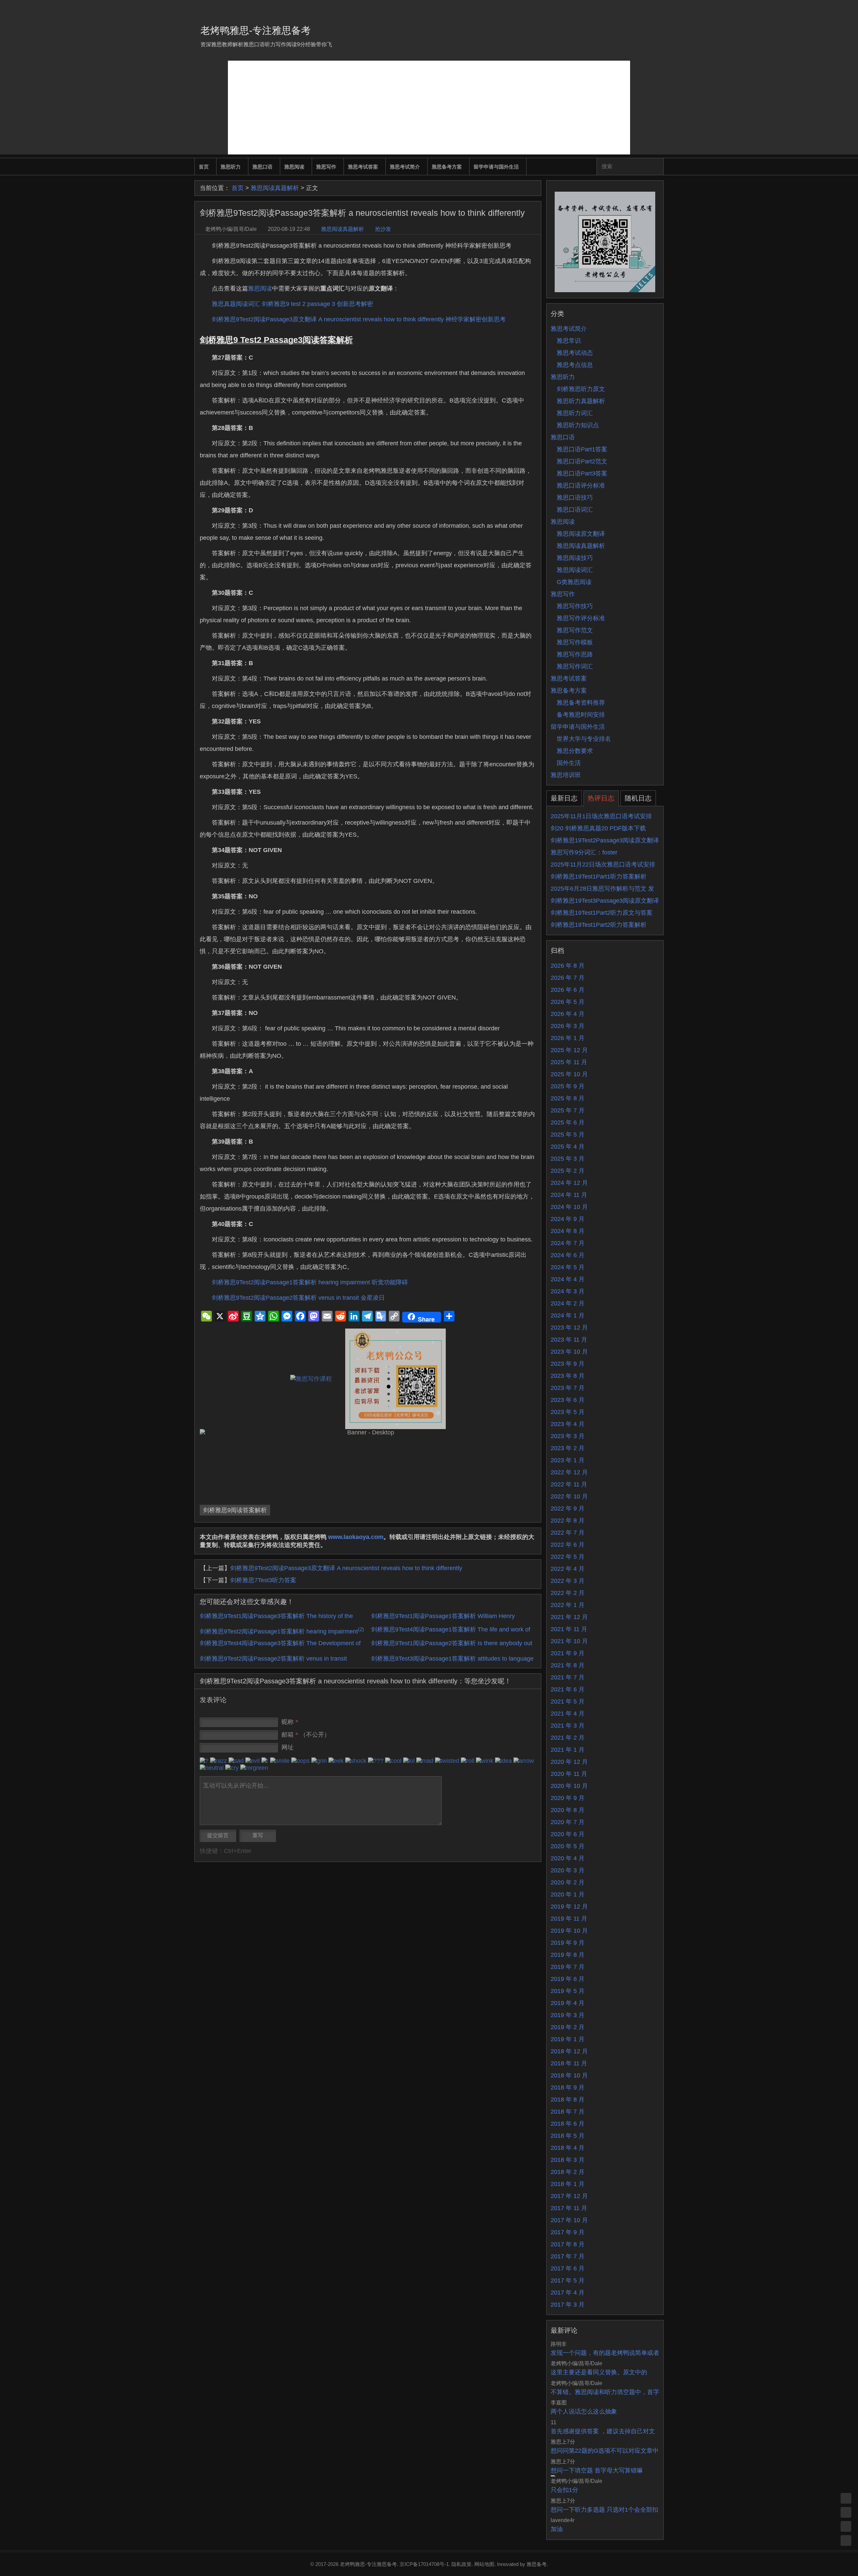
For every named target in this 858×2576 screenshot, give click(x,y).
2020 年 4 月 (568, 1858)
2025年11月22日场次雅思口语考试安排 (603, 864)
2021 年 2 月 (568, 1738)
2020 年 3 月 (568, 1870)
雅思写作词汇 (575, 666)
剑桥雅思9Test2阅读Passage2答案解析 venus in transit (273, 1659)
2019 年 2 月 (568, 2027)
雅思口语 (262, 167)
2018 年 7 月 (568, 2112)
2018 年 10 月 (569, 2075)
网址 (288, 1747)
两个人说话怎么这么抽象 (584, 2411)
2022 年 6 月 (568, 1545)
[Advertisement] (429, 108)
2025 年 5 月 (568, 1135)
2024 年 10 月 (569, 1207)
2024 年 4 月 (568, 1279)
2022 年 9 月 (568, 1508)
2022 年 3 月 (568, 1581)
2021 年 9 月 (568, 1653)
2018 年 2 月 (568, 2172)
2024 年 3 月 (568, 1291)
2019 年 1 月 (568, 2039)
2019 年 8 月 (568, 1955)
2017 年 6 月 (568, 2268)
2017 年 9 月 (568, 2232)
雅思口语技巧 (575, 498)
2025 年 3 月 (568, 1159)
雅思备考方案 (447, 167)
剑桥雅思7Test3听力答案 (263, 1580)
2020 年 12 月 (569, 1762)
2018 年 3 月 (568, 2160)
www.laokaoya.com (356, 1537)
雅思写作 (326, 167)
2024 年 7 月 (568, 1243)
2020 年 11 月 (569, 1774)
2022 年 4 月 (568, 1569)
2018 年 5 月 (568, 2136)
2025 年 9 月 (568, 1086)
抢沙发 (383, 229)
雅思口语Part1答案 (582, 449)
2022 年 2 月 (568, 1593)
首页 (204, 167)
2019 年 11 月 (569, 1919)
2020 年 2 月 (568, 1882)
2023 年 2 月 (568, 1448)
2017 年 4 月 (568, 2293)
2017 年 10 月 (569, 2220)
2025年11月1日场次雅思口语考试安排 (601, 816)
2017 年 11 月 (569, 2208)
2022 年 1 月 (568, 1605)
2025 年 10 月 (569, 1074)
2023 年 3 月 (568, 1436)
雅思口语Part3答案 (582, 473)
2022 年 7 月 (568, 1533)
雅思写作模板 (575, 642)
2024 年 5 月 (568, 1267)
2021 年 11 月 (569, 1629)
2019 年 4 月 (568, 2003)
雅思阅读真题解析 (275, 188)
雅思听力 (231, 167)
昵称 (290, 1722)
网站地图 (484, 2564)
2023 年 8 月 (568, 1376)
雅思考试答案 (363, 167)
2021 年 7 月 (568, 1677)
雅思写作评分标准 (581, 618)
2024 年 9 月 (568, 1219)
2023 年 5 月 (568, 1412)
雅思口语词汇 (575, 510)
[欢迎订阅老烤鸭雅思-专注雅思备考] (659, 8)
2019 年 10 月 (569, 1931)
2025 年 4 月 (568, 1147)
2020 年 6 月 (568, 1834)
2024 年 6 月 (568, 1255)
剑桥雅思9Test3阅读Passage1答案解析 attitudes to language (452, 1659)
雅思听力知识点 (578, 425)
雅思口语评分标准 (581, 486)
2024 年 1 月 (568, 1315)
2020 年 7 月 (568, 1822)
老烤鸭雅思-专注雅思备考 (256, 30)
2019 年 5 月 (568, 1991)
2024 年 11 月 (569, 1195)
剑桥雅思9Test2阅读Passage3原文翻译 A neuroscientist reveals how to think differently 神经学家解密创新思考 (359, 319)
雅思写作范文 (575, 630)
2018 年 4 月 (568, 2148)
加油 (557, 2529)
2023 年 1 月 (568, 1460)
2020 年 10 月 (569, 1786)
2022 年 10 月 (569, 1496)
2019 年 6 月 (568, 1979)
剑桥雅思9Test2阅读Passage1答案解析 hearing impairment (282, 1631)
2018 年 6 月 (568, 2124)
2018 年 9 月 (568, 2087)
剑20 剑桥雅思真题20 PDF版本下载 (598, 828)
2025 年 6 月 (568, 1122)
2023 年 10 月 (569, 1352)
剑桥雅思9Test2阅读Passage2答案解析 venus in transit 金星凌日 (298, 1298)
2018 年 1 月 (568, 2184)
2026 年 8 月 (568, 966)
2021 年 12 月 (569, 1617)
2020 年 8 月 (568, 1810)
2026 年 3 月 (568, 1026)
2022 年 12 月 (569, 1472)
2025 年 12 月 (569, 1050)
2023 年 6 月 (568, 1400)
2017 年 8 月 (568, 2244)
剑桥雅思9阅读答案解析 (235, 1510)
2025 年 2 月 (568, 1171)
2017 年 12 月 (569, 2196)
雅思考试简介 (405, 167)
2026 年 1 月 (568, 1038)
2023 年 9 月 (568, 1364)
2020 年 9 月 (568, 1798)
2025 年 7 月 (568, 1110)
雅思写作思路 (575, 654)
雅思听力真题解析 (581, 401)
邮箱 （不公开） (306, 1735)
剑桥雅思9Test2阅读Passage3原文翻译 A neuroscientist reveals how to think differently (346, 1568)
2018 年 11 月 (569, 2063)
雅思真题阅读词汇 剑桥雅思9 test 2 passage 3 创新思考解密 (292, 304)
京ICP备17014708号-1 (424, 2564)
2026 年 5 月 (568, 1002)
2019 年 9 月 (568, 1943)
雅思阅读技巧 (575, 558)
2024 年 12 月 (569, 1183)
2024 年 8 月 (568, 1231)
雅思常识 (569, 341)
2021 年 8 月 (568, 1665)
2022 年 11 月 (569, 1484)
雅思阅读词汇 (575, 570)
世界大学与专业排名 (584, 739)
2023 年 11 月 (569, 1340)
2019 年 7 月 (568, 1967)
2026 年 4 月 (568, 1014)
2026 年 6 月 (568, 990)
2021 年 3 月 (568, 1726)
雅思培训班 (566, 775)
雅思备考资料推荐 (581, 703)
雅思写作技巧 (575, 606)
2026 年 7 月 (568, 978)
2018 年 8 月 (568, 2100)
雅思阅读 (294, 167)
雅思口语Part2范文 (582, 461)
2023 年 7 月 (568, 1388)
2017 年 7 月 (568, 2256)
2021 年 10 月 (569, 1641)
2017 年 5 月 (568, 2280)
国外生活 (569, 763)
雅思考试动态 (575, 353)
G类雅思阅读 (574, 582)
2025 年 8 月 (568, 1098)
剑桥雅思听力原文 (581, 389)
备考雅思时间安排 (581, 715)
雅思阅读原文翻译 (581, 534)
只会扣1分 (564, 2490)
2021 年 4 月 (568, 1714)
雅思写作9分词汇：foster (584, 852)
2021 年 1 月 (568, 1750)
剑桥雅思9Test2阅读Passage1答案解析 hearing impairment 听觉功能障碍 (310, 1282)
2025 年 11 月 (569, 1062)
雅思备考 (537, 2564)
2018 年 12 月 (569, 2051)
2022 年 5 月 (568, 1557)
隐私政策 (462, 2564)
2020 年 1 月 (568, 1894)
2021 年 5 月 (568, 1701)
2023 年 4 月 (568, 1424)
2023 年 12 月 (569, 1328)
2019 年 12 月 (569, 1907)
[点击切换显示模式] (846, 2498)
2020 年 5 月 (568, 1846)
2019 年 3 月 (568, 2015)
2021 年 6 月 (568, 1689)
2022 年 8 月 (568, 1521)
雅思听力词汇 (575, 413)
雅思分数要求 (575, 751)
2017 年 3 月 (568, 2305)
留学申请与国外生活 (496, 167)
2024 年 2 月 (568, 1303)
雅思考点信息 (575, 365)
